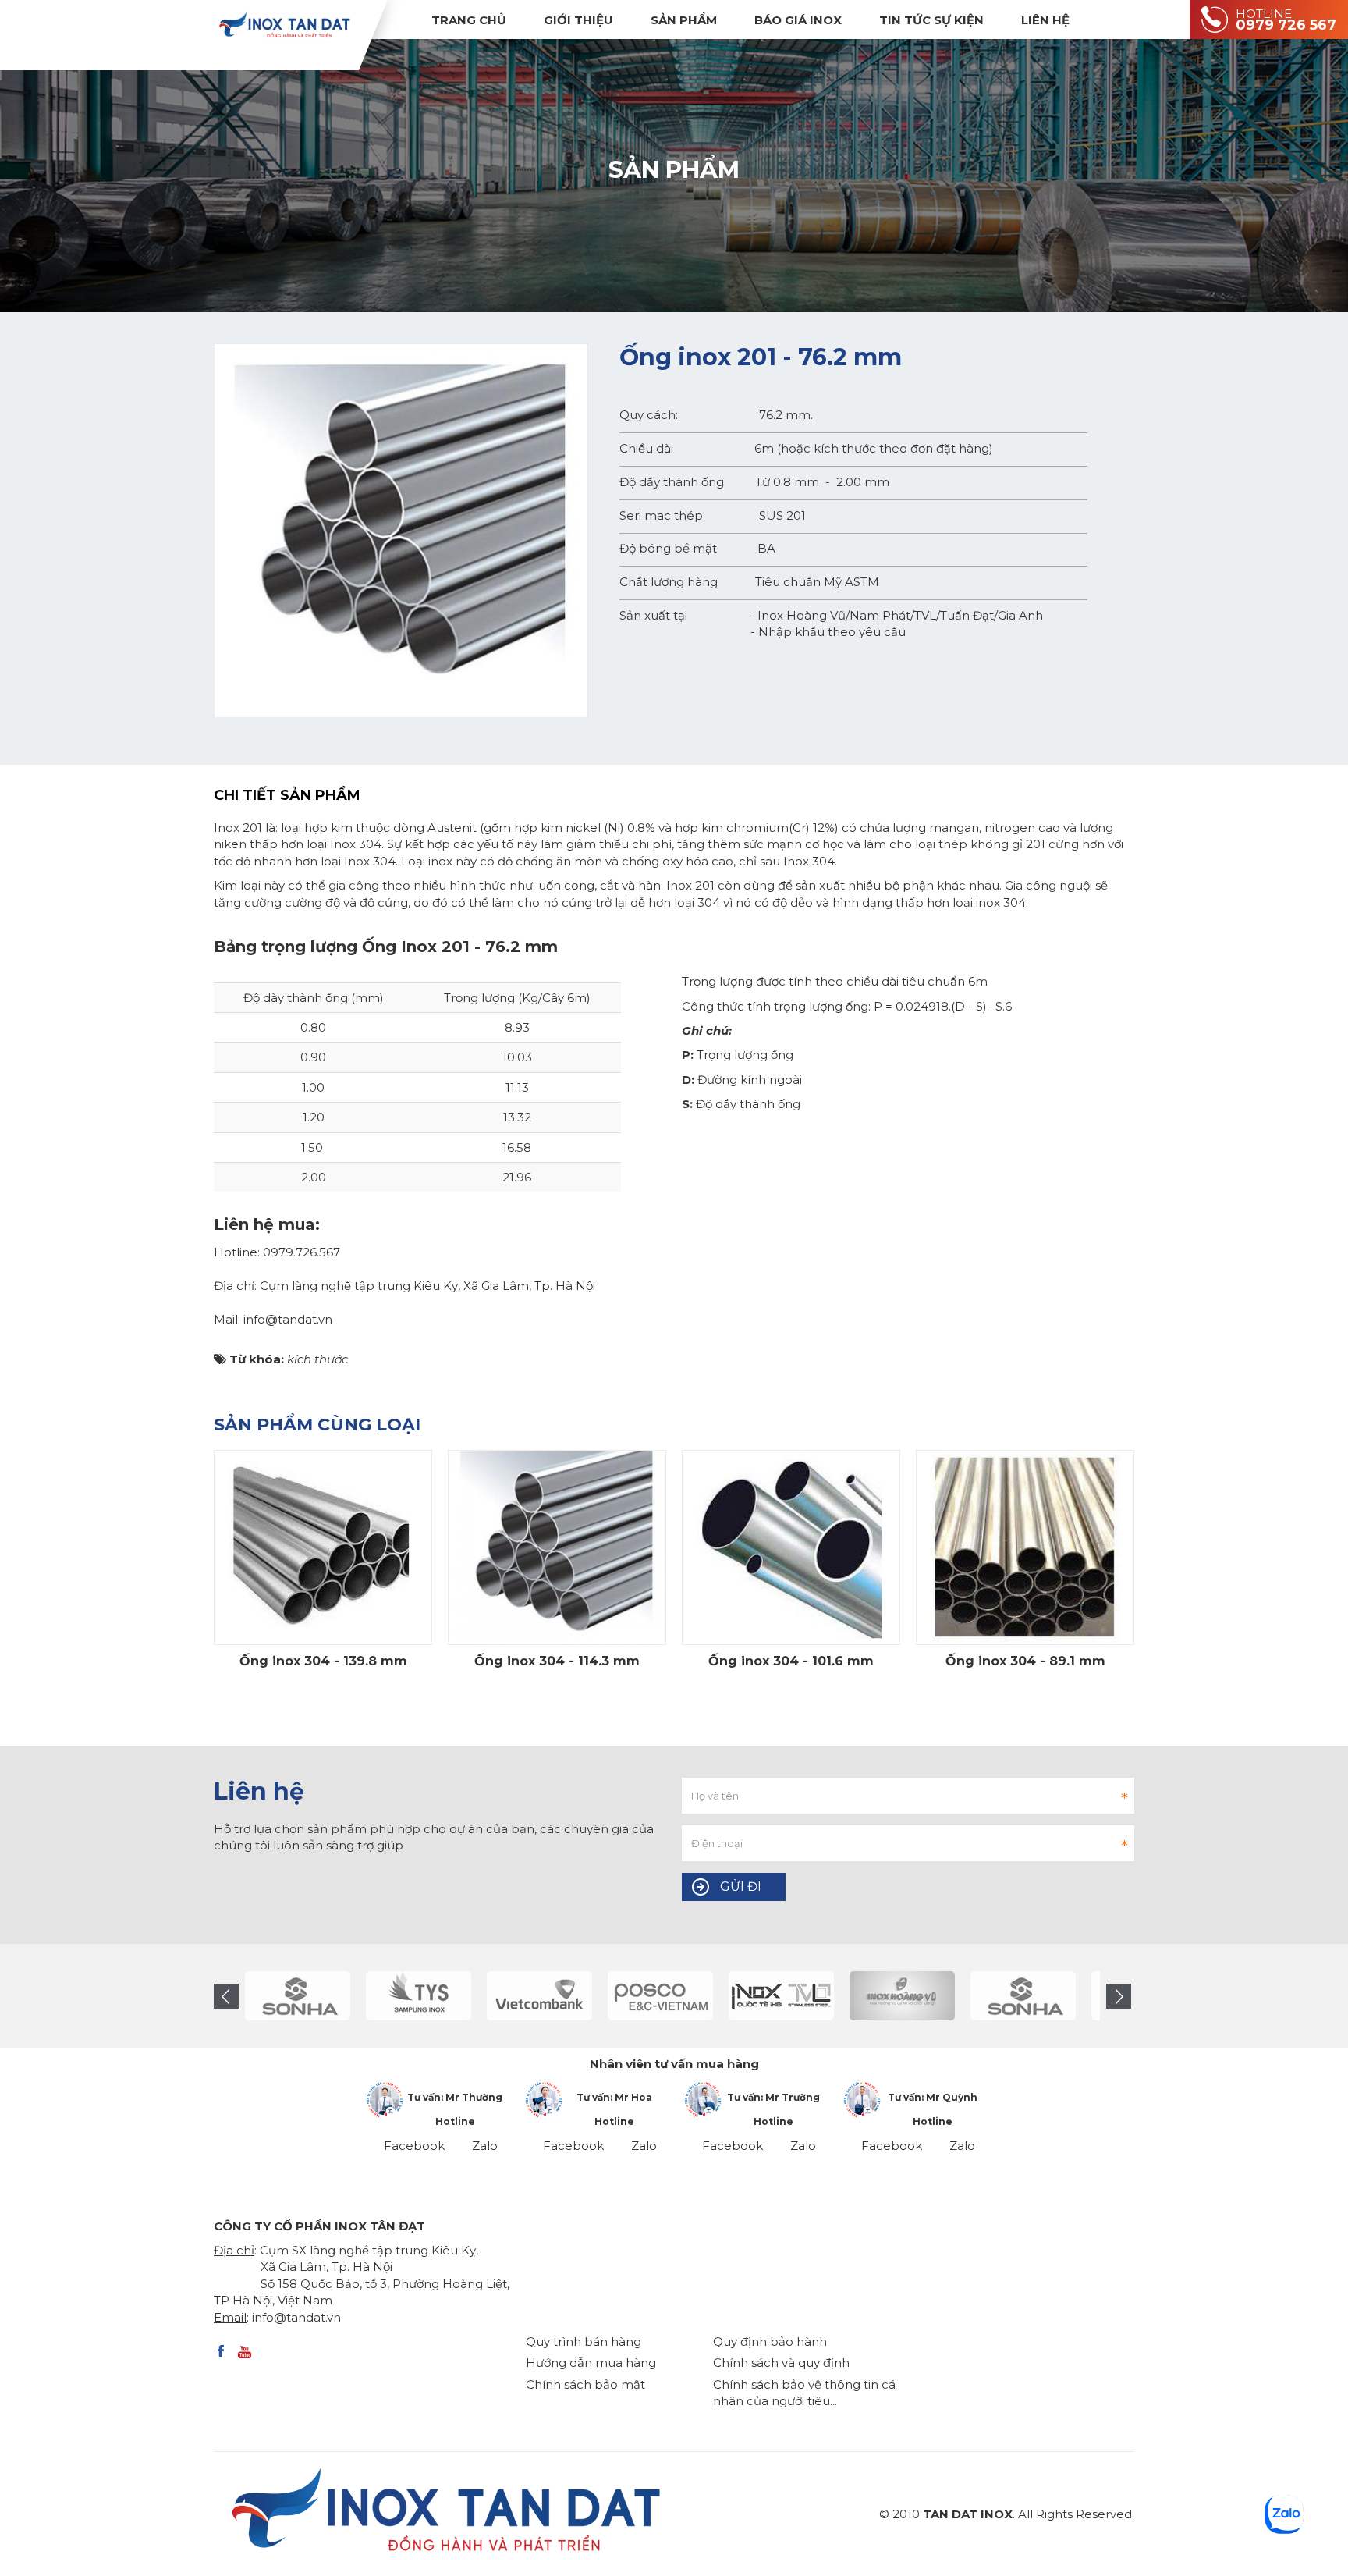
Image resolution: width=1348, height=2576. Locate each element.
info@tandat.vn (296, 2317)
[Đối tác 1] (791, 1996)
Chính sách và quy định (781, 2363)
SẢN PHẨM (684, 20)
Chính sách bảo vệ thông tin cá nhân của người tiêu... (804, 2393)
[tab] (299, 796)
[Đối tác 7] (670, 1996)
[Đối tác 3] (912, 1996)
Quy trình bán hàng (584, 2341)
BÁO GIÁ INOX (798, 20)
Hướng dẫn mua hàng (591, 2363)
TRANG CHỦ (469, 20)
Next (1119, 1996)
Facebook (414, 2146)
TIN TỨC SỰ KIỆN (931, 20)
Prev (226, 1996)
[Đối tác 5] (429, 1996)
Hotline (455, 2121)
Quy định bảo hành (770, 2341)
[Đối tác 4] (308, 1996)
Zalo (485, 2146)
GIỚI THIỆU (578, 20)
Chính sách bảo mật (585, 2384)
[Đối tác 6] (550, 1996)
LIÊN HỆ (1045, 20)
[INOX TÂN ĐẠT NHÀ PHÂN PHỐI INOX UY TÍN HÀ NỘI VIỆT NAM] (284, 25)
